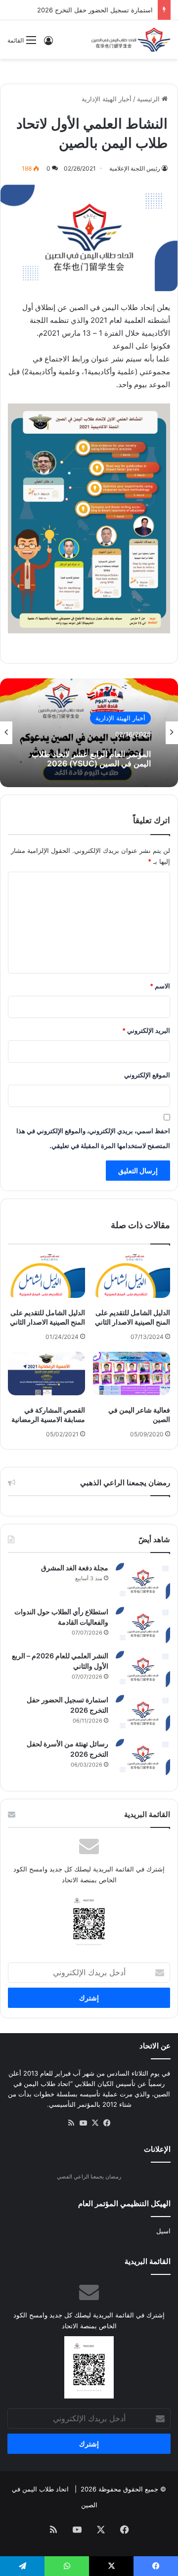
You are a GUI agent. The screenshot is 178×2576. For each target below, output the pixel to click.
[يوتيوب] (83, 2123)
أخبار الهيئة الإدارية (107, 99)
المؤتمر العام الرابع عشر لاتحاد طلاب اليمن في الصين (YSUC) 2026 (91, 759)
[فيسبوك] (107, 2123)
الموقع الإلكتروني (147, 1075)
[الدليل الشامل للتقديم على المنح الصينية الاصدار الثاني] (132, 1276)
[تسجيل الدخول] (48, 44)
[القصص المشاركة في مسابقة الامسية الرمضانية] (46, 1374)
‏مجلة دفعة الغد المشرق (75, 1568)
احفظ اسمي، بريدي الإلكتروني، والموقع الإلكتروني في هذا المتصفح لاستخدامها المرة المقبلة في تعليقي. (93, 1138)
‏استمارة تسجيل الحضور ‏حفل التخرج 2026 (95, 10)
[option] (89, 733)
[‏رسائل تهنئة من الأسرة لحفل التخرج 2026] (143, 1757)
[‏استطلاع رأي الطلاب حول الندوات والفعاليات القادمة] (143, 1625)
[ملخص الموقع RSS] (71, 2123)
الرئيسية (149, 99)
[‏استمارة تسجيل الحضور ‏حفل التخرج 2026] (143, 1713)
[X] (95, 2123)
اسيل (163, 2231)
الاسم (160, 986)
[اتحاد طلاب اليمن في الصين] (131, 40)
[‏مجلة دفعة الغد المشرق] (143, 1581)
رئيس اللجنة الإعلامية (135, 168)
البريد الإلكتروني (146, 1030)
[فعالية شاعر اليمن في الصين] (132, 1374)
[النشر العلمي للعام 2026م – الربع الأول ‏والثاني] (143, 1669)
